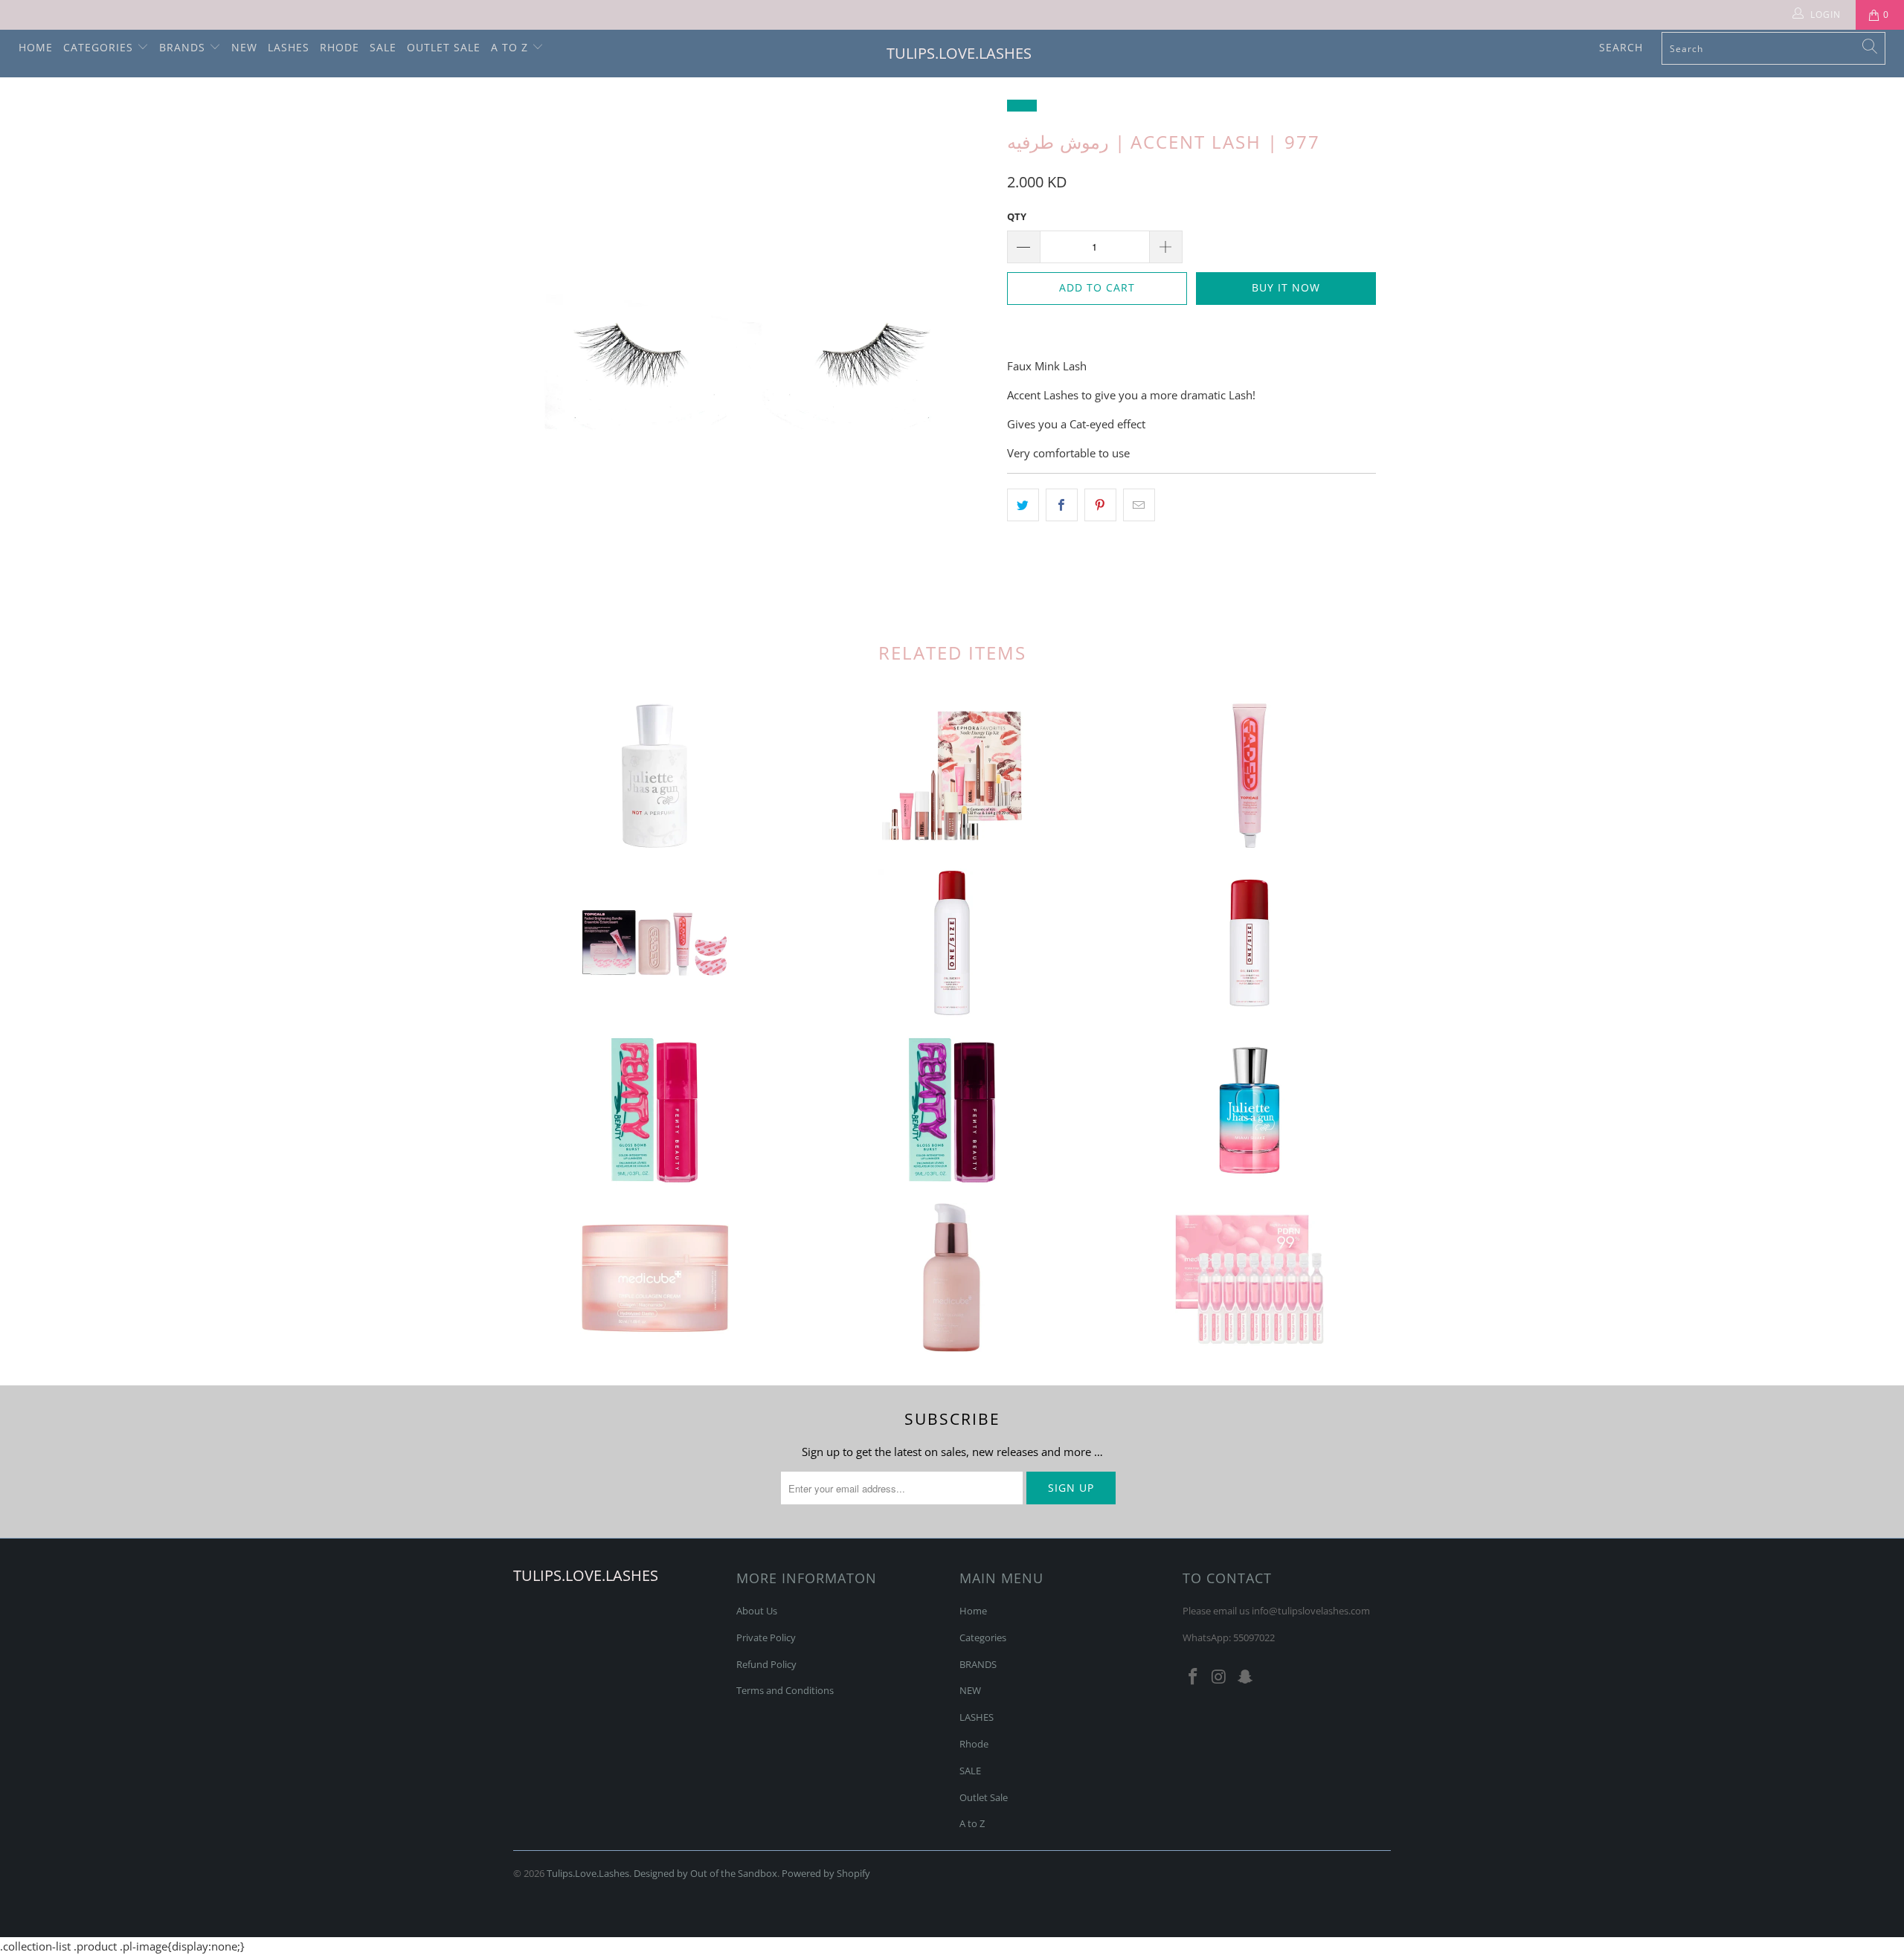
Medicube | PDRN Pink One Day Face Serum (1249, 1278)
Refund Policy (766, 1664)
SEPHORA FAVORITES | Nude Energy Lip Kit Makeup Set (952, 776)
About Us (757, 1611)
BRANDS (184, 47)
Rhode (340, 47)
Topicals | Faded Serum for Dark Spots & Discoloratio (1249, 776)
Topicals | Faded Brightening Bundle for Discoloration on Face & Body (654, 943)
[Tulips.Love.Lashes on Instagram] (1220, 1677)
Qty (1017, 216)
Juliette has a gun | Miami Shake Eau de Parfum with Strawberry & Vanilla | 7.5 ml (1249, 1110)
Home (36, 47)
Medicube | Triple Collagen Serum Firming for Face (952, 1278)
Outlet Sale (444, 47)
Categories (100, 47)
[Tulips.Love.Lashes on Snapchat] (1245, 1677)
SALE (383, 47)
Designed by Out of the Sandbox (705, 1873)
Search (1621, 47)
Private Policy (766, 1637)
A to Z (511, 47)
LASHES (289, 47)
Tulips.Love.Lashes (959, 53)
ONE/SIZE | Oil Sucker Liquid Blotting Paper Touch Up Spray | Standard (952, 943)
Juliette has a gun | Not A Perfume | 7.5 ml (654, 776)
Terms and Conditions (785, 1690)
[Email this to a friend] (1139, 505)
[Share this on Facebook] (1062, 505)
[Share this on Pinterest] (1100, 505)
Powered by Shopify (826, 1873)
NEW (244, 47)
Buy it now (1286, 287)
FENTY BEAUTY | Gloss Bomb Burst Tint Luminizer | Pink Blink (654, 1110)
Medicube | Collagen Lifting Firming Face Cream (654, 1278)
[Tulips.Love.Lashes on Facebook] (1194, 1677)
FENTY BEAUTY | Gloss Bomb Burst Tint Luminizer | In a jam (952, 1110)
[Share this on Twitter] (1023, 505)
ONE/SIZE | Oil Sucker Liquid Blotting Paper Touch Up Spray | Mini (1249, 943)
